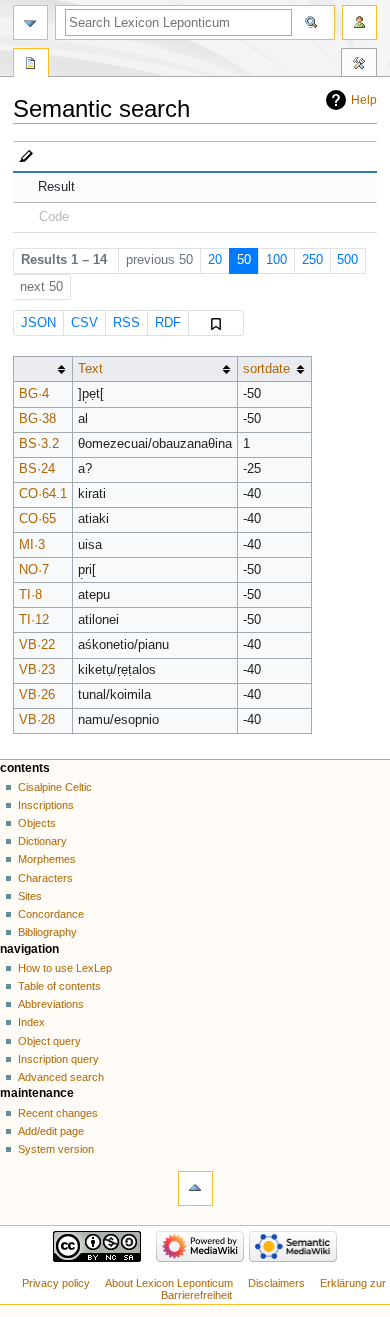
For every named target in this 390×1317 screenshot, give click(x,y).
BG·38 (37, 419)
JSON (38, 323)
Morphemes (47, 859)
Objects (37, 823)
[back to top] (195, 1188)
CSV (84, 323)
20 (215, 260)
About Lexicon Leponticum (169, 1283)
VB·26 (37, 695)
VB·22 (37, 645)
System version (56, 1149)
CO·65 (37, 519)
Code (54, 217)
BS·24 (37, 469)
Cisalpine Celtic (55, 787)
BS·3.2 (39, 444)
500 (347, 260)
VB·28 (37, 720)
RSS (126, 323)
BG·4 (34, 394)
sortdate (266, 369)
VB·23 (37, 670)
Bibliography (47, 932)
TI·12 (34, 620)
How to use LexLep (65, 968)
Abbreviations (51, 1004)
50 (244, 260)
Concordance (51, 914)
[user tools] (359, 22)
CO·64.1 (43, 494)
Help (364, 100)
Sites (30, 896)
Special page (31, 65)
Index (31, 1022)
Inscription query (58, 1059)
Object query (49, 1041)
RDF (168, 323)
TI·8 (30, 595)
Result (56, 187)
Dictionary (42, 841)
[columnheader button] (42, 369)
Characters (45, 878)
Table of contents (59, 986)
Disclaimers (276, 1283)
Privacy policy (56, 1283)
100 (276, 260)
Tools (359, 65)
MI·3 (32, 545)
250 (312, 260)
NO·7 (34, 570)
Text (90, 369)
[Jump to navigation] (30, 22)
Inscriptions (46, 805)
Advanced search (61, 1077)
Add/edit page (51, 1131)
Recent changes (58, 1113)
